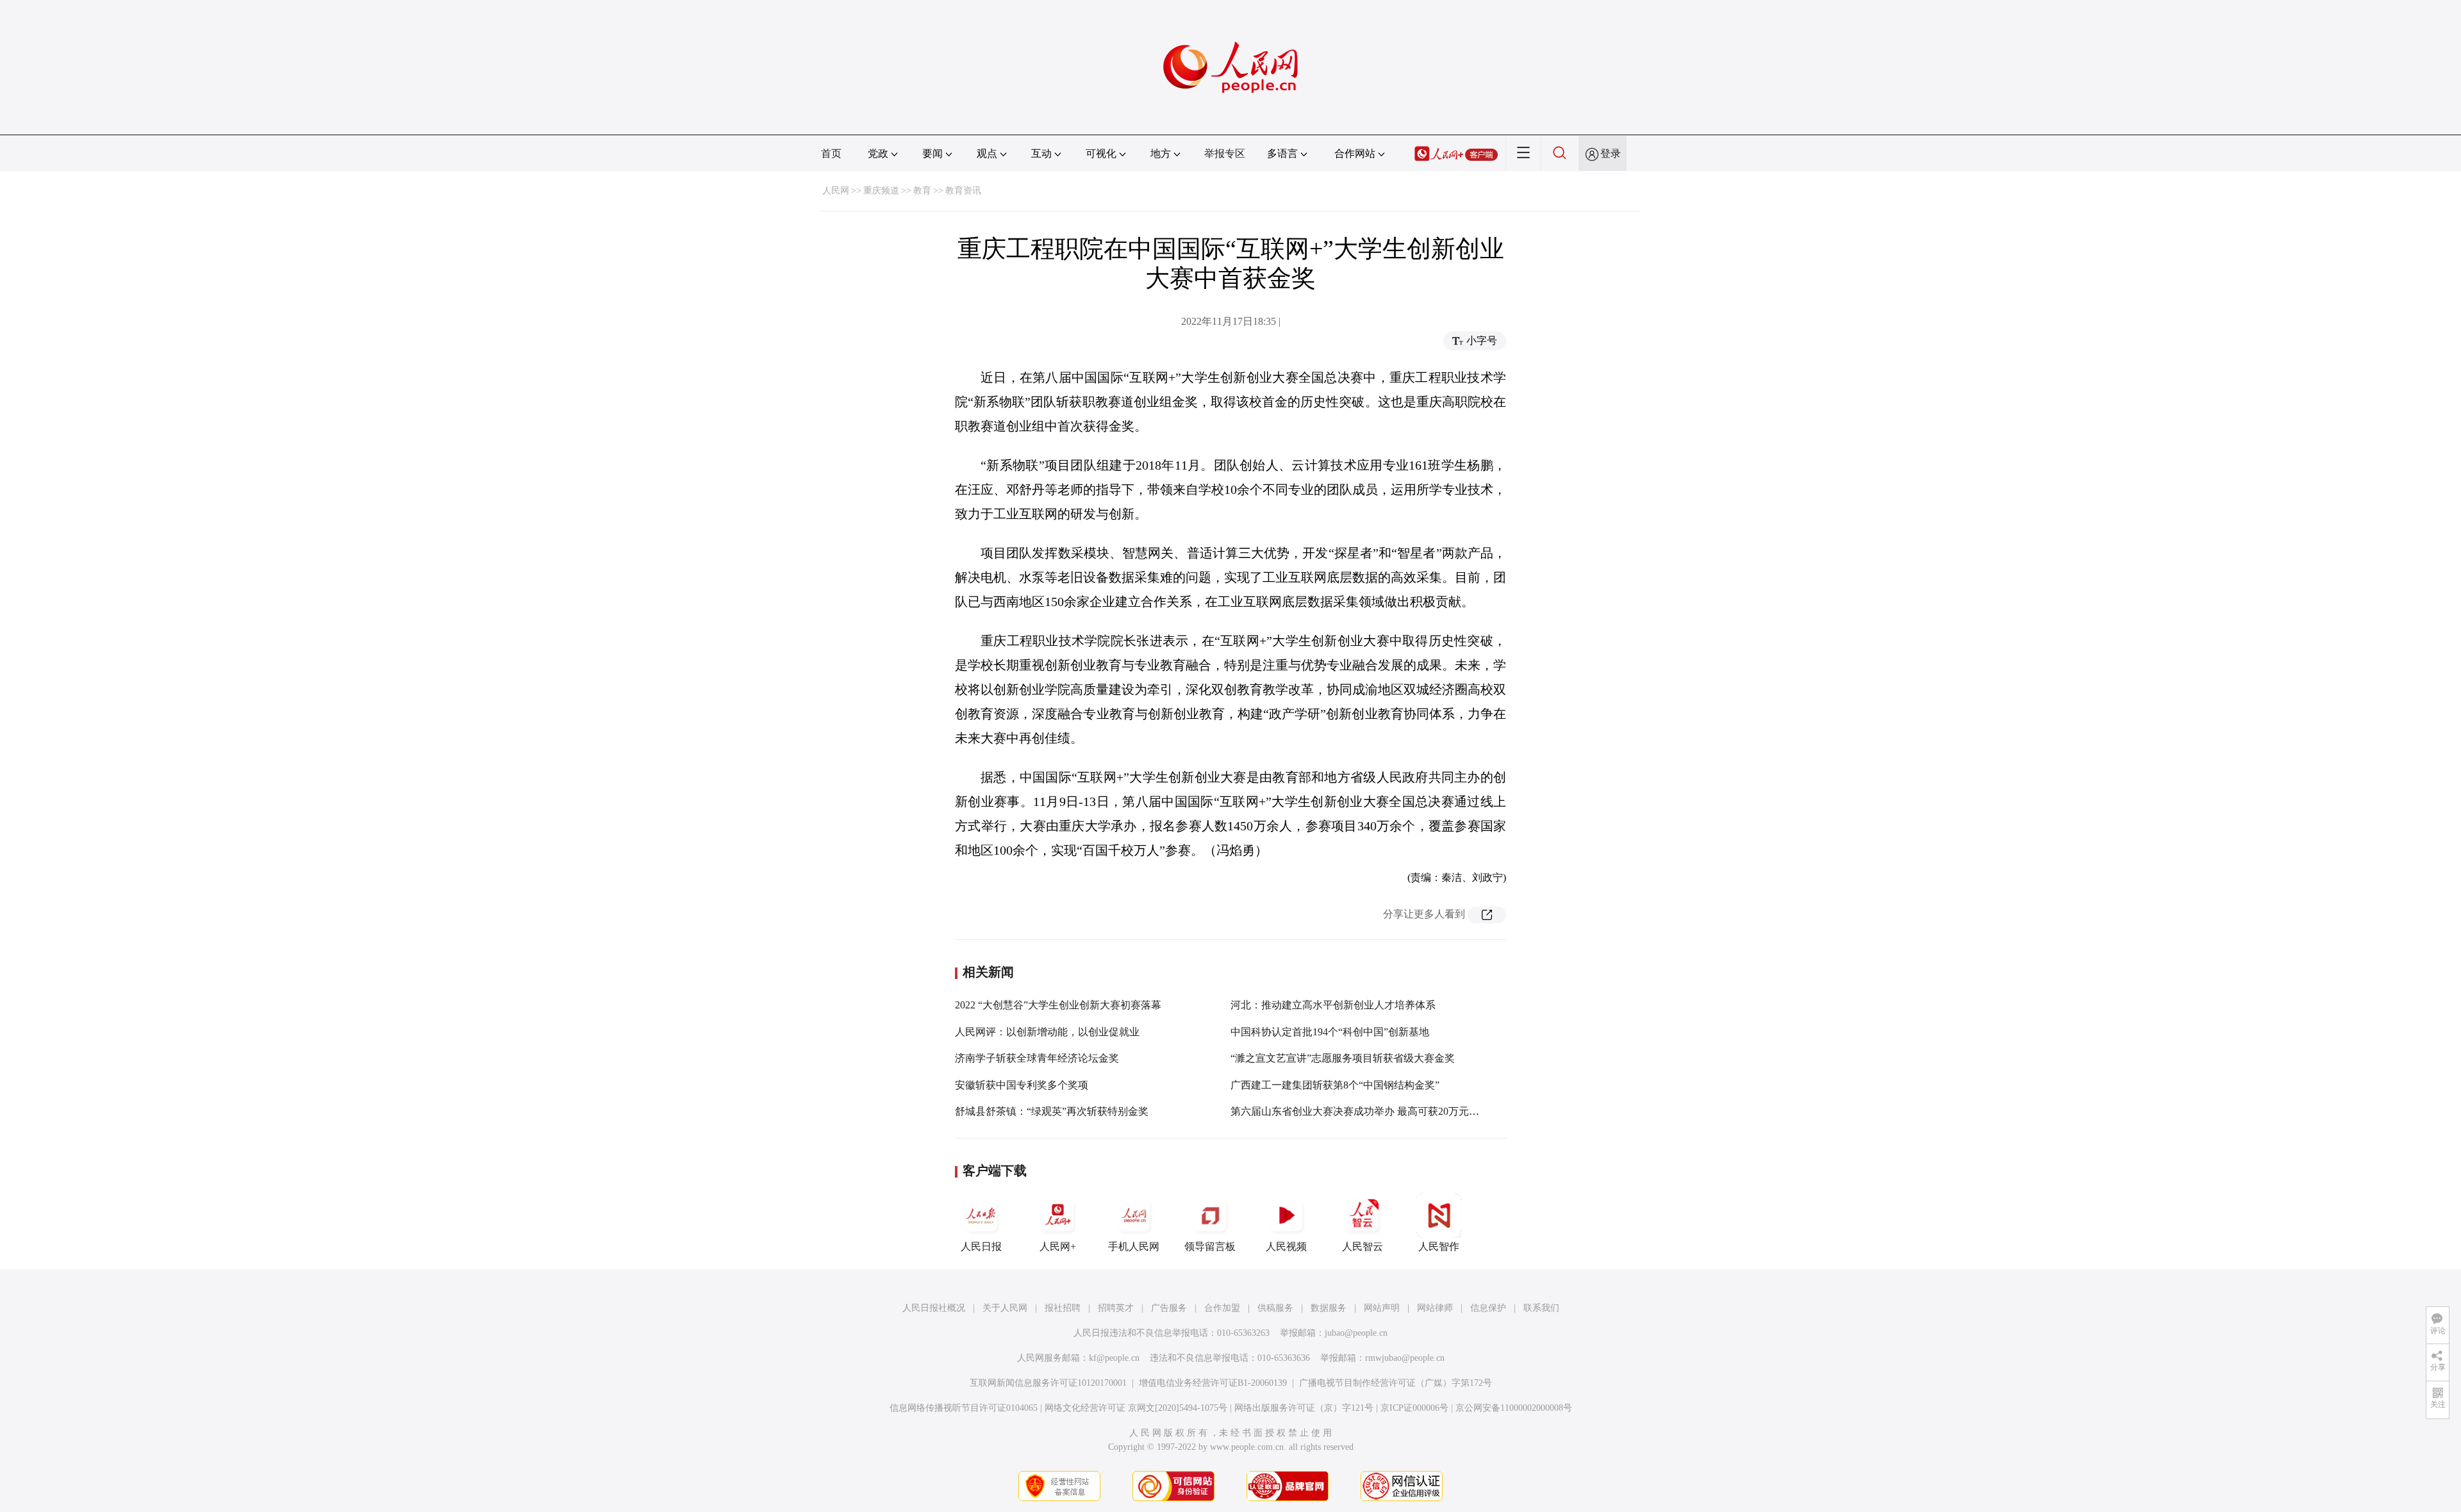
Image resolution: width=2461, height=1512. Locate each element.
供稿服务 (1275, 1308)
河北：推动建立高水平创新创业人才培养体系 (1333, 1005)
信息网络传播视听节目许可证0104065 (964, 1408)
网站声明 (1382, 1308)
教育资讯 (963, 191)
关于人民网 (1005, 1308)
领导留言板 (1210, 1246)
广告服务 (1169, 1308)
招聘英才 (1116, 1308)
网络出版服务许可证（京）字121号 (1304, 1408)
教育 (922, 191)
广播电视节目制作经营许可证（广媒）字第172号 (1396, 1383)
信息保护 (1488, 1308)
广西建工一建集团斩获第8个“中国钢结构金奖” (1335, 1085)
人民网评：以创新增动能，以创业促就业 (1047, 1032)
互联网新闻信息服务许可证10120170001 (1048, 1383)
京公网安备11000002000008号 (1514, 1408)
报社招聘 (1063, 1308)
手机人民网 (1134, 1246)
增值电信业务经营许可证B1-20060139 (1213, 1383)
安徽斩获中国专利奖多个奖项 (1022, 1085)
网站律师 (1435, 1308)
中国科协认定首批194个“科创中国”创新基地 (1330, 1032)
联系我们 (1541, 1308)
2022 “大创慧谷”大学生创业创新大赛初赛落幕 (1058, 1005)
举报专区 (1225, 153)
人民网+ (1058, 1246)
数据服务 (1329, 1308)
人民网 (836, 191)
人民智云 (1363, 1246)
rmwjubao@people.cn (1405, 1358)
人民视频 (1286, 1246)
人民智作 (1439, 1246)
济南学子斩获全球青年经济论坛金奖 (1037, 1058)
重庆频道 (881, 191)
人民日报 (981, 1246)
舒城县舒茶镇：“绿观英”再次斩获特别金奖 (1052, 1111)
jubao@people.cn (1356, 1333)
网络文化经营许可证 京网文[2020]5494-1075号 (1136, 1408)
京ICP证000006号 (1414, 1408)
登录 (1611, 153)
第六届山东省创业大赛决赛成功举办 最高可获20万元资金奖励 (1370, 1111)
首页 (831, 153)
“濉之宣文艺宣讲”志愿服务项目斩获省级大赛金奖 (1343, 1058)
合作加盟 (1222, 1308)
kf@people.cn (1114, 1358)
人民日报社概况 (934, 1308)
